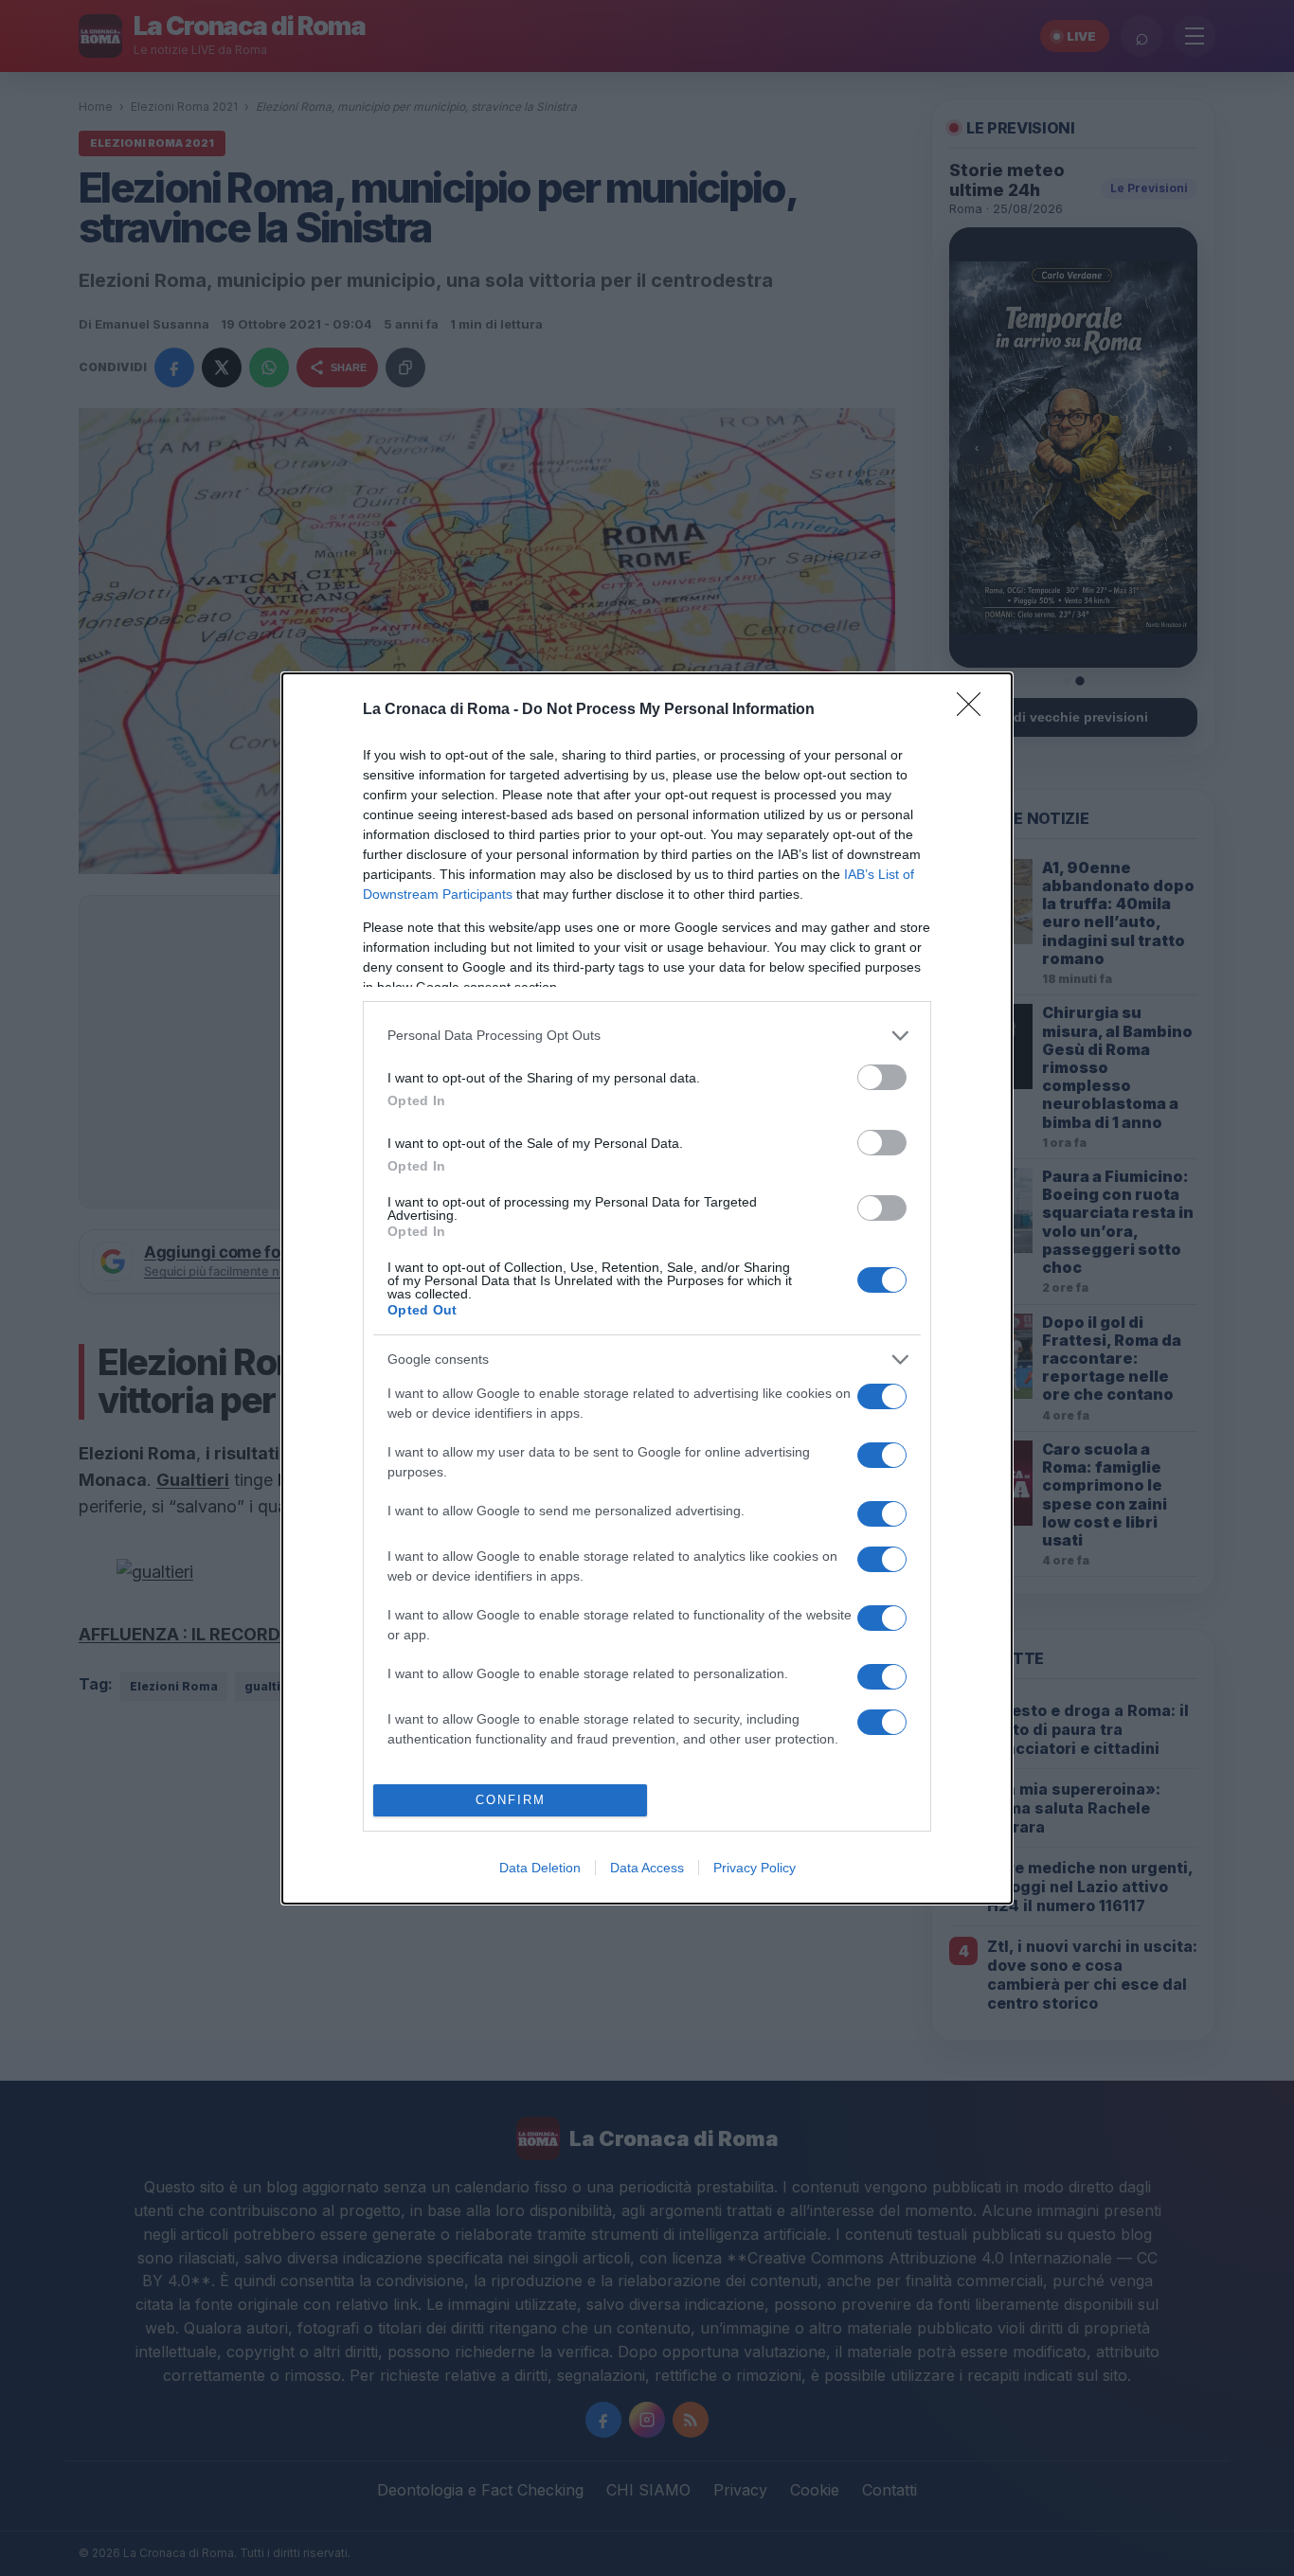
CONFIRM (511, 1800)
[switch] (882, 1077)
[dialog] (647, 1288)
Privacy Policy (755, 1868)
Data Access (647, 1868)
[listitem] (647, 1036)
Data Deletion (540, 1868)
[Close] (975, 710)
